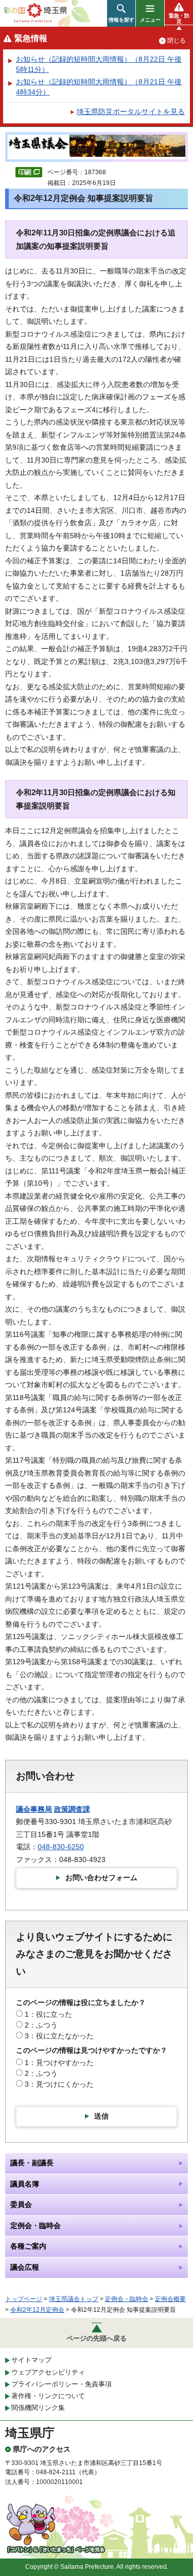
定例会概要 (170, 2299)
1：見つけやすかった (59, 2063)
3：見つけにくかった (59, 2084)
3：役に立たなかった (59, 2036)
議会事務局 (34, 1809)
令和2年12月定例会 (37, 2310)
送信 (101, 2116)
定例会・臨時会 (127, 2299)
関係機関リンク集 (38, 2408)
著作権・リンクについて (48, 2396)
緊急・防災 (179, 19)
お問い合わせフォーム (101, 1878)
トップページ (24, 2299)
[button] (121, 13)
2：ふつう (41, 2025)
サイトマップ (31, 2360)
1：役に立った (48, 2014)
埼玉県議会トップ (74, 2299)
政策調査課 (72, 1809)
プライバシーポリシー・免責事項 (62, 2384)
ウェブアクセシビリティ (48, 2372)
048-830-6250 (61, 1847)
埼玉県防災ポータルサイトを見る (131, 112)
